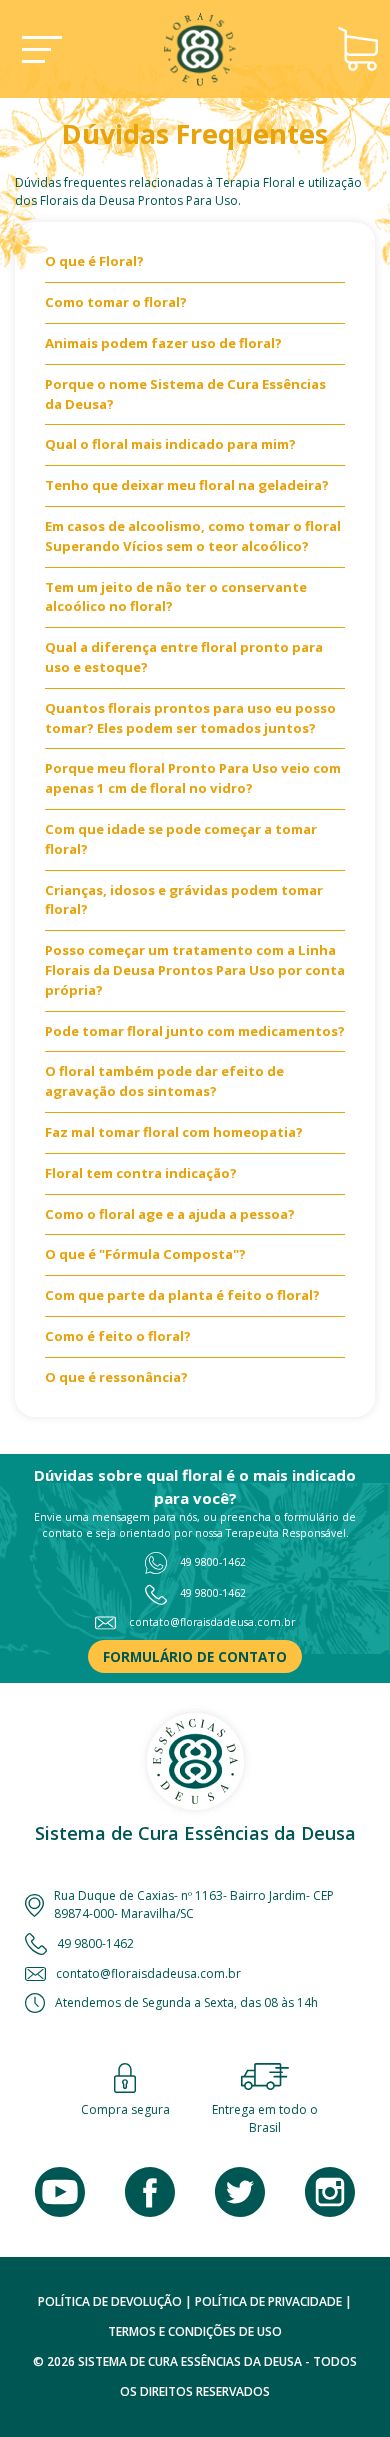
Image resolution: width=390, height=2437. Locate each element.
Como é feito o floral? (118, 1336)
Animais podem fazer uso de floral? (163, 343)
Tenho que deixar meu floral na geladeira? (187, 485)
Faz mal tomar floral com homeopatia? (174, 1132)
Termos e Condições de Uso (195, 2331)
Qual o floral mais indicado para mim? (170, 444)
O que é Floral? (94, 261)
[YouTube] (60, 2192)
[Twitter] (240, 2192)
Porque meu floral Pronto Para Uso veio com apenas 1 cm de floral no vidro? (193, 778)
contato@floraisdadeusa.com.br (212, 1622)
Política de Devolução (110, 2301)
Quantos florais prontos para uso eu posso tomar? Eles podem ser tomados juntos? (190, 718)
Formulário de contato (195, 1657)
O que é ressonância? (116, 1377)
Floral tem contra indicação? (141, 1173)
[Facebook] (150, 2192)
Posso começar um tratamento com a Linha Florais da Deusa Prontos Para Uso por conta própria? (195, 970)
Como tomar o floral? (116, 302)
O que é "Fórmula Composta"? (145, 1254)
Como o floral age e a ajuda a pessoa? (170, 1214)
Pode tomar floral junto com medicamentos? (195, 1031)
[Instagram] (330, 2192)
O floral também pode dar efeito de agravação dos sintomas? (164, 1081)
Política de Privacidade (268, 2301)
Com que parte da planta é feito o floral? (182, 1295)
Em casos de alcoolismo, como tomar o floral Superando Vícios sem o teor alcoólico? (193, 536)
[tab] (195, 267)
